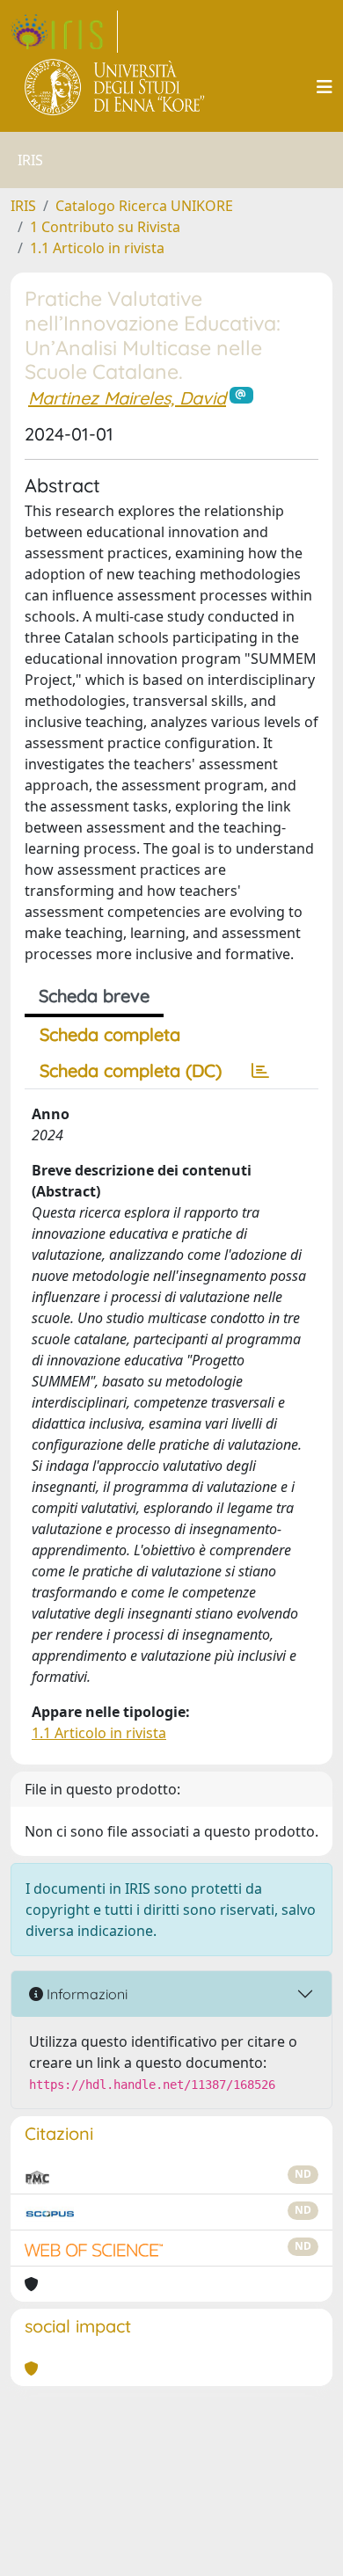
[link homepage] (64, 32)
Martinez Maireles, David (127, 398)
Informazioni (85, 1994)
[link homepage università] (116, 87)
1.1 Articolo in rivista (97, 248)
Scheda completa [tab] (110, 1034)
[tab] (260, 1071)
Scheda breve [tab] (94, 996)
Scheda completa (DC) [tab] (131, 1070)
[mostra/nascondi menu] (325, 87)
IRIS (23, 206)
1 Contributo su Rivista (105, 227)
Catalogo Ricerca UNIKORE (144, 206)
